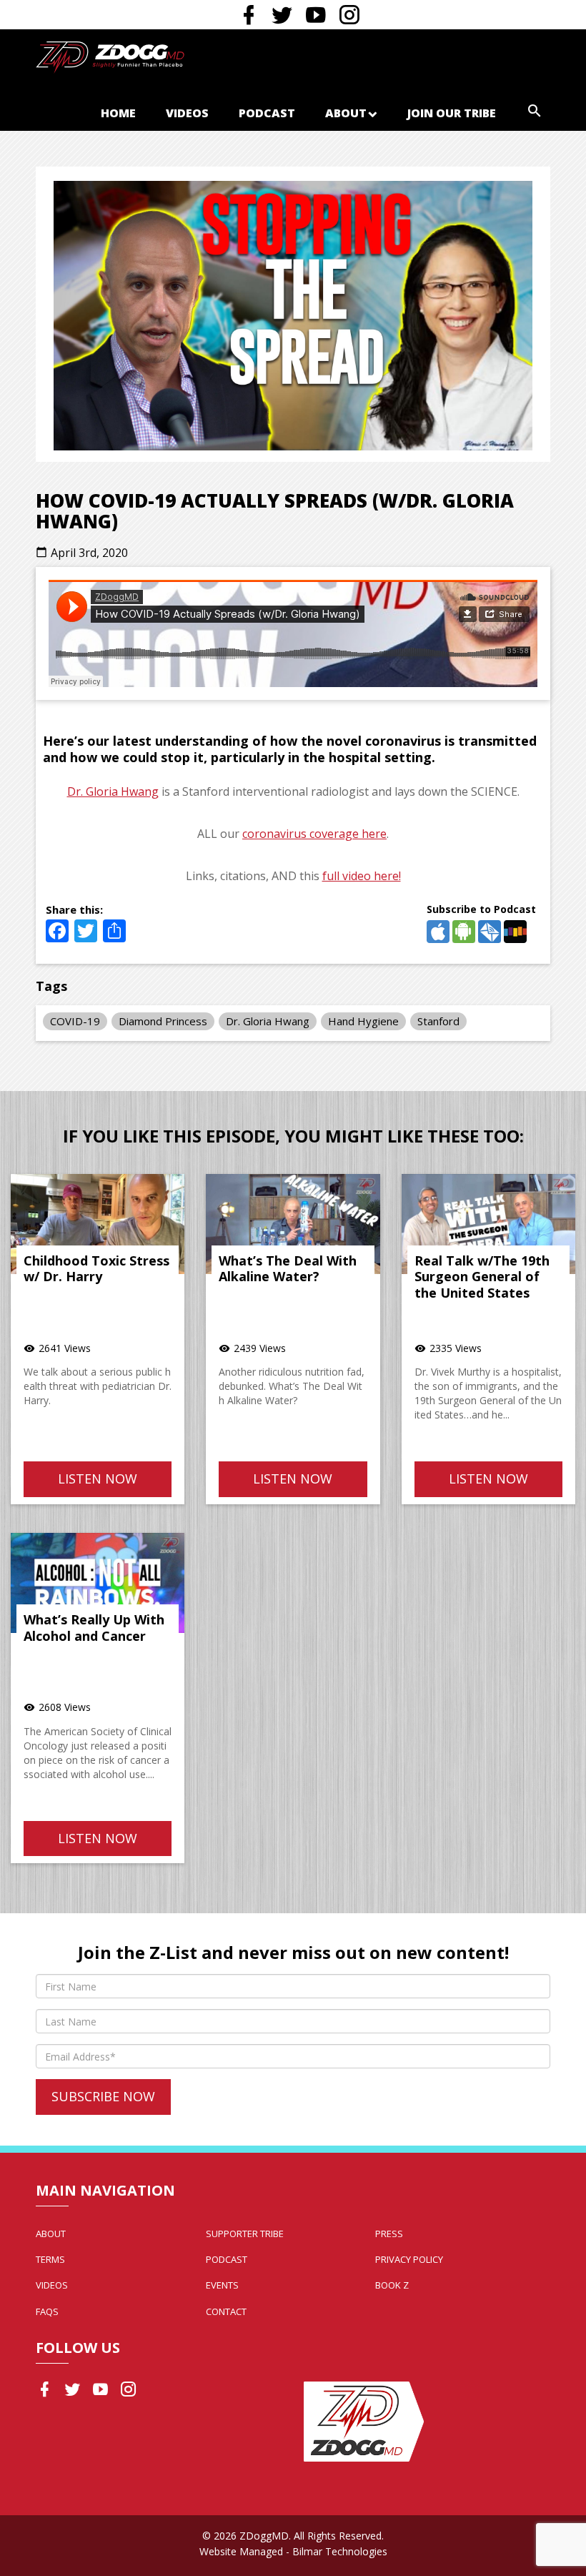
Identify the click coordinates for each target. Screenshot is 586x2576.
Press (389, 2234)
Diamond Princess (163, 1021)
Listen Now (98, 1479)
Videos (187, 113)
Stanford (438, 1021)
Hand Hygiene (363, 1021)
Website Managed (241, 2551)
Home (118, 113)
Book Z (392, 2285)
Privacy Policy (409, 2259)
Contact (226, 2311)
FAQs (47, 2311)
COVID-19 (75, 1021)
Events (222, 2285)
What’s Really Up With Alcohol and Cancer (94, 1628)
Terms (50, 2259)
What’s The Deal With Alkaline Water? (288, 1269)
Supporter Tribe (245, 2234)
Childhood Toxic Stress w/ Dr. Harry (96, 1269)
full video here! (362, 876)
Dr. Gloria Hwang (113, 791)
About (346, 113)
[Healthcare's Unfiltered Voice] (110, 56)
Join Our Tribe (452, 113)
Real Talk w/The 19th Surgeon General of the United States (482, 1277)
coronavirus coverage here (314, 834)
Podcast (267, 113)
